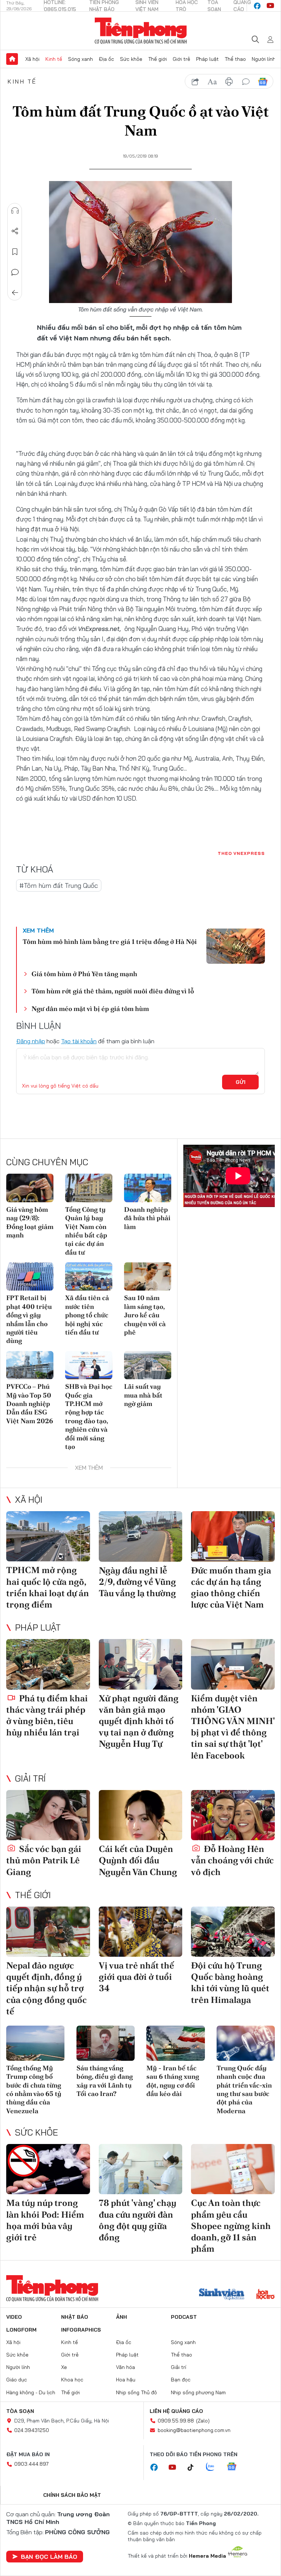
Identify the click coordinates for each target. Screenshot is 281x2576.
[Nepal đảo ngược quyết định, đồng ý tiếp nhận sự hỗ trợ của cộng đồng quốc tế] (48, 1932)
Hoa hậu (126, 2380)
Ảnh (121, 2317)
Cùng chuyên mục (47, 1162)
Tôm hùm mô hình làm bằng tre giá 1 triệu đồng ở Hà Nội (110, 942)
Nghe (15, 211)
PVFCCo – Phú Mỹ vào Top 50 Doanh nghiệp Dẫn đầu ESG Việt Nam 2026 (30, 1404)
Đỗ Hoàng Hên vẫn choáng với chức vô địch (232, 1860)
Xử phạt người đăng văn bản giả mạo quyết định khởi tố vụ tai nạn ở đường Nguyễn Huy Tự (139, 1721)
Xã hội (32, 59)
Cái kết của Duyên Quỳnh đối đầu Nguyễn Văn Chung (138, 1860)
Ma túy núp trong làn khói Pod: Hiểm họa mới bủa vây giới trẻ (45, 2220)
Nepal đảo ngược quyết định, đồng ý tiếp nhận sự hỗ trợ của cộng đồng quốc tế (46, 1988)
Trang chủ (12, 59)
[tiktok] (194, 2468)
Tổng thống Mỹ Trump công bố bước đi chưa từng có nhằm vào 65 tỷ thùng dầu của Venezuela (34, 2089)
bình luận (246, 82)
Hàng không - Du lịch (31, 2392)
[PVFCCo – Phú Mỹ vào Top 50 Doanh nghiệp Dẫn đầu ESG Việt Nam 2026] (30, 1365)
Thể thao (235, 59)
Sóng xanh (80, 59)
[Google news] (235, 2467)
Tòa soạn (20, 2411)
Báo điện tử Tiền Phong (141, 31)
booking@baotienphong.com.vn (194, 2430)
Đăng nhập (31, 1041)
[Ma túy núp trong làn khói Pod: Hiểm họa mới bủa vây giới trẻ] (48, 2169)
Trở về (15, 293)
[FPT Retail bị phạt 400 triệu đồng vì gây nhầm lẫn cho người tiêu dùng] (30, 1276)
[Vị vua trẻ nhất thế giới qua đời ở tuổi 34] (141, 1932)
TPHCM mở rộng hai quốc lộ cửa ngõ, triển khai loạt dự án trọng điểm (48, 1587)
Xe (64, 2367)
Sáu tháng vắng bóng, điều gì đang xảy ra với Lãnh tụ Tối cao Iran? (105, 2081)
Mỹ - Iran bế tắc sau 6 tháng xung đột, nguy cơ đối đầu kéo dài (173, 2081)
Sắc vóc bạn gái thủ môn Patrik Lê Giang (44, 1860)
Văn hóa (125, 2367)
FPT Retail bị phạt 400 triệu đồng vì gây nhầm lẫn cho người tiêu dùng (29, 1319)
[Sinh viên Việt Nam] (222, 2295)
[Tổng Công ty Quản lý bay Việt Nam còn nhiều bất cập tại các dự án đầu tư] (89, 1188)
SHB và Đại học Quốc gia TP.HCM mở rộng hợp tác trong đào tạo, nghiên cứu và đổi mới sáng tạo (89, 1416)
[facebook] (257, 6)
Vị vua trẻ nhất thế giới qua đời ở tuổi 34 (136, 1977)
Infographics (81, 2330)
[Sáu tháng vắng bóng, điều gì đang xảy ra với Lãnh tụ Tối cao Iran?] (106, 2043)
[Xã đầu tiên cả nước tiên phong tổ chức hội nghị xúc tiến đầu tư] (89, 1276)
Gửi (241, 1082)
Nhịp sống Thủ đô (136, 2392)
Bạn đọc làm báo (49, 2557)
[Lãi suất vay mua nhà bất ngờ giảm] (148, 1365)
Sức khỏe (131, 59)
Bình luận (15, 272)
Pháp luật (207, 59)
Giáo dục (17, 2380)
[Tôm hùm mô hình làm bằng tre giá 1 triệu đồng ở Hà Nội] (236, 946)
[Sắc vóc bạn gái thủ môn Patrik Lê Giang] (48, 1815)
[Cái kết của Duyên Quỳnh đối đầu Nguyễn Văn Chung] (141, 1815)
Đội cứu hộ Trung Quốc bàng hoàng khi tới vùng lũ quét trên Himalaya (230, 1983)
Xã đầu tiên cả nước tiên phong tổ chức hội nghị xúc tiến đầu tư (87, 1315)
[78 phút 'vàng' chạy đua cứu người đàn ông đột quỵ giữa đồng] (141, 2169)
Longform (21, 2330)
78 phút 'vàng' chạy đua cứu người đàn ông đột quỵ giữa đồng (138, 2220)
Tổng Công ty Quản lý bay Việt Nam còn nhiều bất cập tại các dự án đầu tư (86, 1231)
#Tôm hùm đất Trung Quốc (59, 885)
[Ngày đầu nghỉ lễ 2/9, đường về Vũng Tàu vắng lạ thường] (141, 1536)
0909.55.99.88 (176, 2421)
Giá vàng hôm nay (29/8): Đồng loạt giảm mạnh (30, 1222)
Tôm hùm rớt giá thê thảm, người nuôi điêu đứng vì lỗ (113, 991)
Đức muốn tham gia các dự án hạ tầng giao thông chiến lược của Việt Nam (231, 1588)
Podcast (184, 2317)
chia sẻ (195, 82)
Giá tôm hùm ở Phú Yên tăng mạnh (84, 974)
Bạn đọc (181, 2380)
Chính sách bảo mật (72, 2495)
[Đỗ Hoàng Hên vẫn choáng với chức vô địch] (233, 1815)
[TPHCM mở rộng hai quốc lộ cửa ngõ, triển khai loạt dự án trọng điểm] (48, 1536)
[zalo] (214, 2467)
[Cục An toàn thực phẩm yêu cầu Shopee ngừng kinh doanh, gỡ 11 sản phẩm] (233, 2169)
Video (14, 2317)
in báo (229, 82)
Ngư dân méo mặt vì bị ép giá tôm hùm (90, 1009)
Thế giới (158, 59)
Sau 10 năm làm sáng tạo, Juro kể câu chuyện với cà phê (145, 1315)
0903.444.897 (31, 2464)
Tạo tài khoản (79, 1041)
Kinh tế (54, 59)
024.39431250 (32, 2430)
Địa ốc (106, 59)
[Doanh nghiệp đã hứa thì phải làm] (148, 1188)
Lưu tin (15, 252)
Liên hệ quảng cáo (176, 2411)
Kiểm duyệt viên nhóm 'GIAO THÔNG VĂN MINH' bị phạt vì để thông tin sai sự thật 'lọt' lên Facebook (233, 1727)
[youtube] (270, 6)
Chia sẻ (15, 231)
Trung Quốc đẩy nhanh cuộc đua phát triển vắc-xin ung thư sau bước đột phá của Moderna (244, 2089)
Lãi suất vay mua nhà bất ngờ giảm (143, 1395)
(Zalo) (203, 2421)
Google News (263, 82)
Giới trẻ (181, 59)
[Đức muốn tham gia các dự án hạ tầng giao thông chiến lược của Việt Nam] (233, 1536)
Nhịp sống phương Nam (198, 2392)
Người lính (264, 59)
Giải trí (30, 1778)
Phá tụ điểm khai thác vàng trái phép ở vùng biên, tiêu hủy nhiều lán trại (47, 1715)
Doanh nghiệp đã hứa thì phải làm (147, 1218)
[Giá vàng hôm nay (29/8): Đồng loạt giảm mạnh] (30, 1188)
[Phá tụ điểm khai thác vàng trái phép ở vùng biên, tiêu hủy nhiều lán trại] (48, 1664)
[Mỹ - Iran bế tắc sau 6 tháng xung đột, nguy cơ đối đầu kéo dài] (176, 2043)
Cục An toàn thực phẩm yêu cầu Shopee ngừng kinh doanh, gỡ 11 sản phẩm (231, 2226)
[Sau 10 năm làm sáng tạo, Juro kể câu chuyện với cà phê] (148, 1276)
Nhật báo (75, 2317)
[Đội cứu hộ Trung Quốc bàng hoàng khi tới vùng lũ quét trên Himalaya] (233, 1932)
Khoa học (72, 2380)
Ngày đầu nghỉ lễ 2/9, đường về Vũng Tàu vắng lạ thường (137, 1582)
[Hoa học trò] (265, 2295)
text (212, 82)
